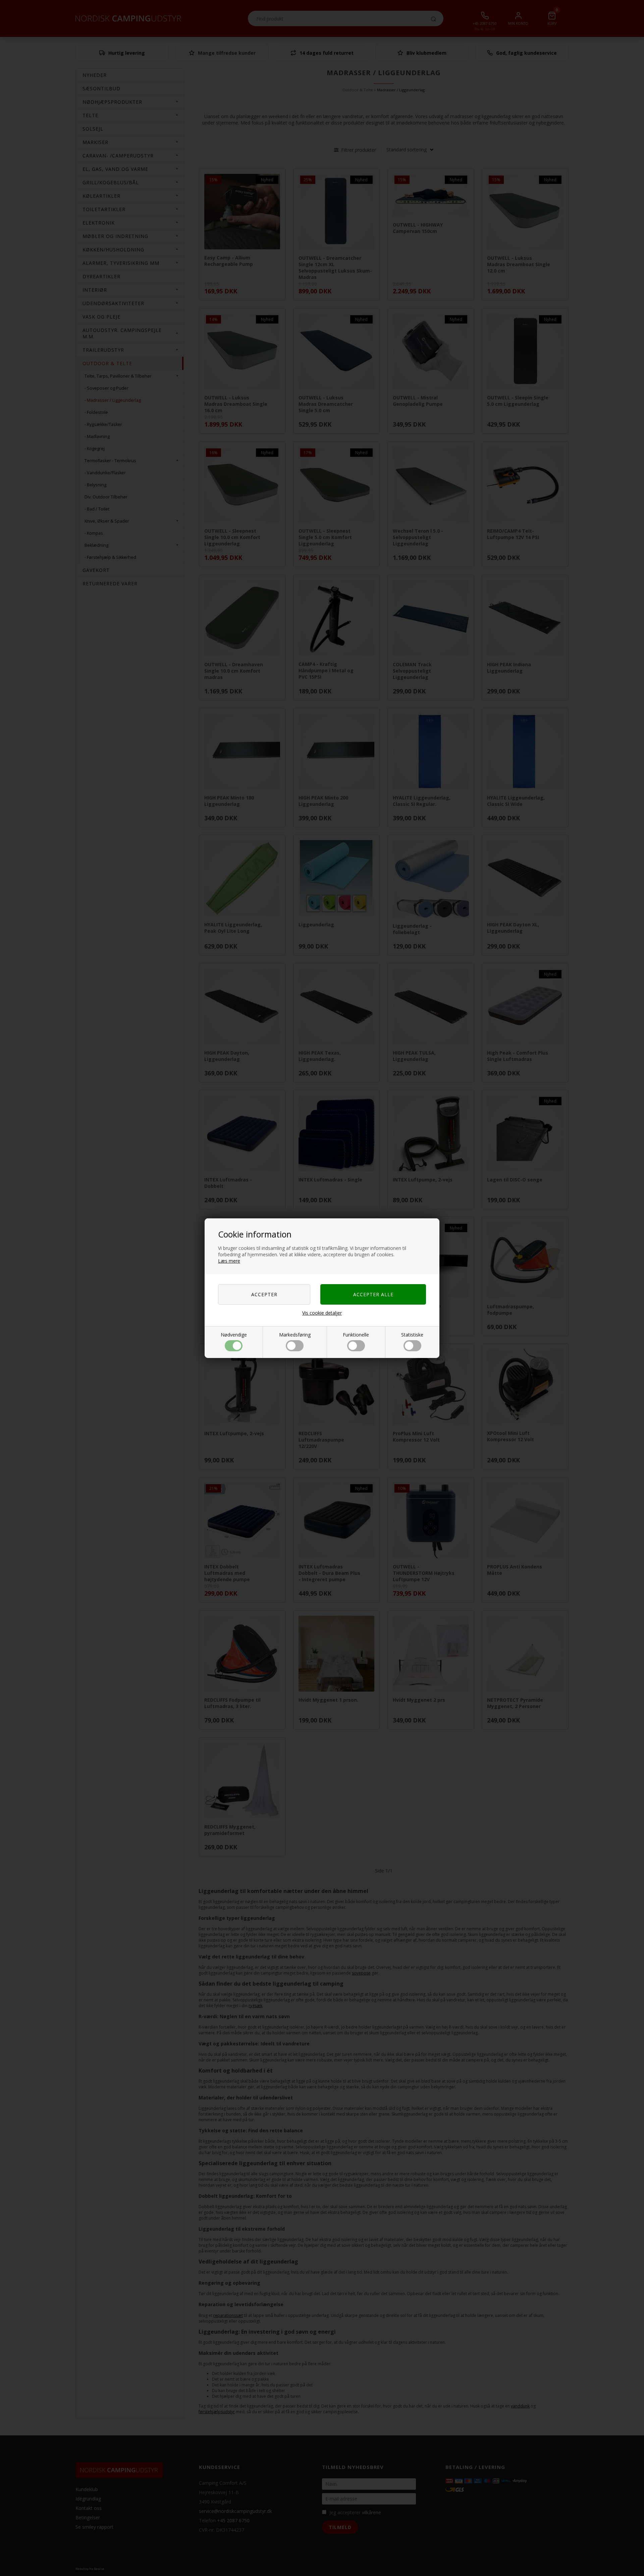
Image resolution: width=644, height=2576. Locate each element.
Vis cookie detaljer (322, 1313)
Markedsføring (295, 1335)
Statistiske (412, 1335)
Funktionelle (356, 1335)
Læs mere (229, 1261)
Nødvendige (234, 1335)
